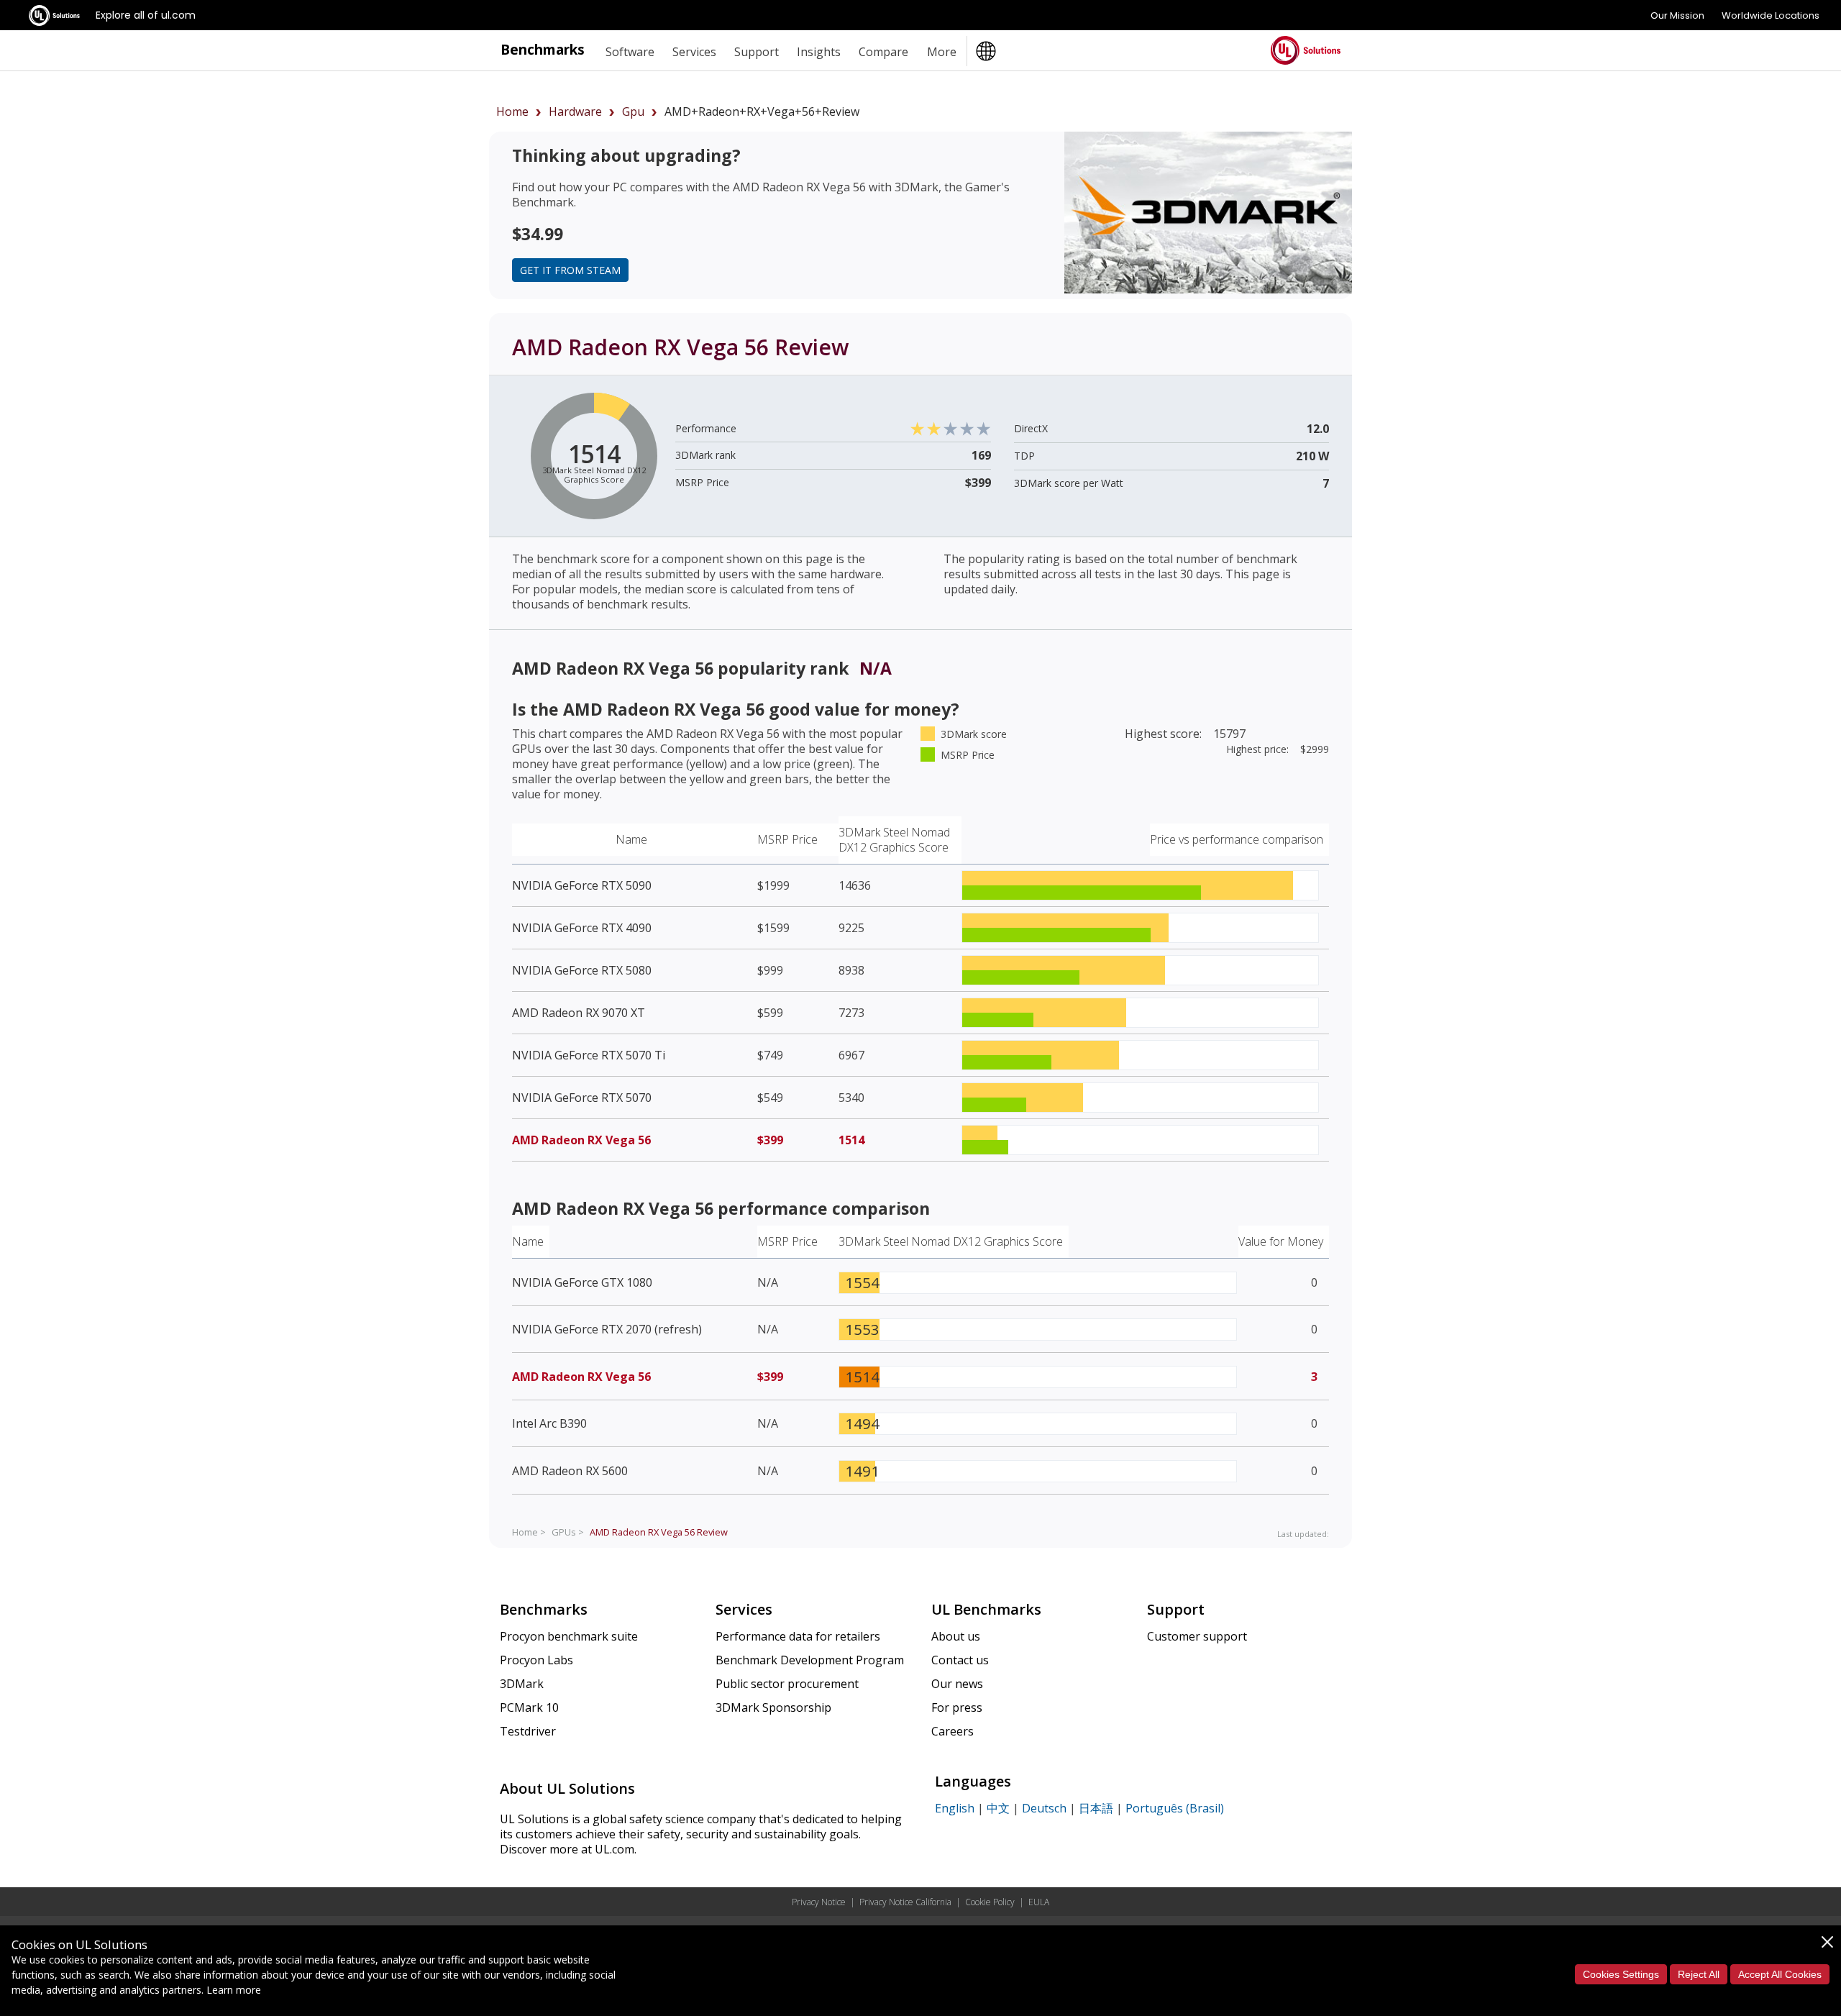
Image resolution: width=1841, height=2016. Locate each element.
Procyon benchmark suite (569, 1636)
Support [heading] (757, 52)
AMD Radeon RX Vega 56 (581, 1140)
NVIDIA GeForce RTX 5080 (582, 970)
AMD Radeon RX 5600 (570, 1471)
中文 (998, 1808)
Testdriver (528, 1731)
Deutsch (1044, 1808)
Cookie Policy (990, 1902)
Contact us (960, 1660)
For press (957, 1707)
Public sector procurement (787, 1684)
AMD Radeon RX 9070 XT (579, 1013)
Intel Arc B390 (549, 1423)
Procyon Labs (536, 1660)
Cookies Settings (1621, 1974)
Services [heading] (694, 52)
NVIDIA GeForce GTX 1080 (582, 1282)
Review (659, 1532)
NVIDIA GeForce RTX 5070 (582, 1098)
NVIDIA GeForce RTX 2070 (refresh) (607, 1329)
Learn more (234, 1990)
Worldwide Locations (1771, 15)
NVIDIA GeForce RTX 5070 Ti (589, 1055)
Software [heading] (630, 52)
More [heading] (942, 52)
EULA (1039, 1902)
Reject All (1699, 1974)
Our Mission (1677, 15)
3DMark (522, 1684)
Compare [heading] (883, 52)
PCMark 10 (529, 1707)
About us (956, 1636)
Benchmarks (543, 49)
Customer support (1197, 1636)
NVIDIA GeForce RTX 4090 (582, 928)
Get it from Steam (570, 270)
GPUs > (568, 1532)
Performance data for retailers (798, 1636)
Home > (529, 1532)
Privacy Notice (819, 1902)
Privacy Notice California (905, 1902)
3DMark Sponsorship (773, 1707)
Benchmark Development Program (810, 1660)
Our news (957, 1684)
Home (512, 111)
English (955, 1808)
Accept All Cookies (1780, 1974)
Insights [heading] (819, 52)
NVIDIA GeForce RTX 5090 (582, 885)
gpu (633, 111)
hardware (575, 111)
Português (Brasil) (1175, 1808)
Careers (953, 1731)
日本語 (1096, 1808)
